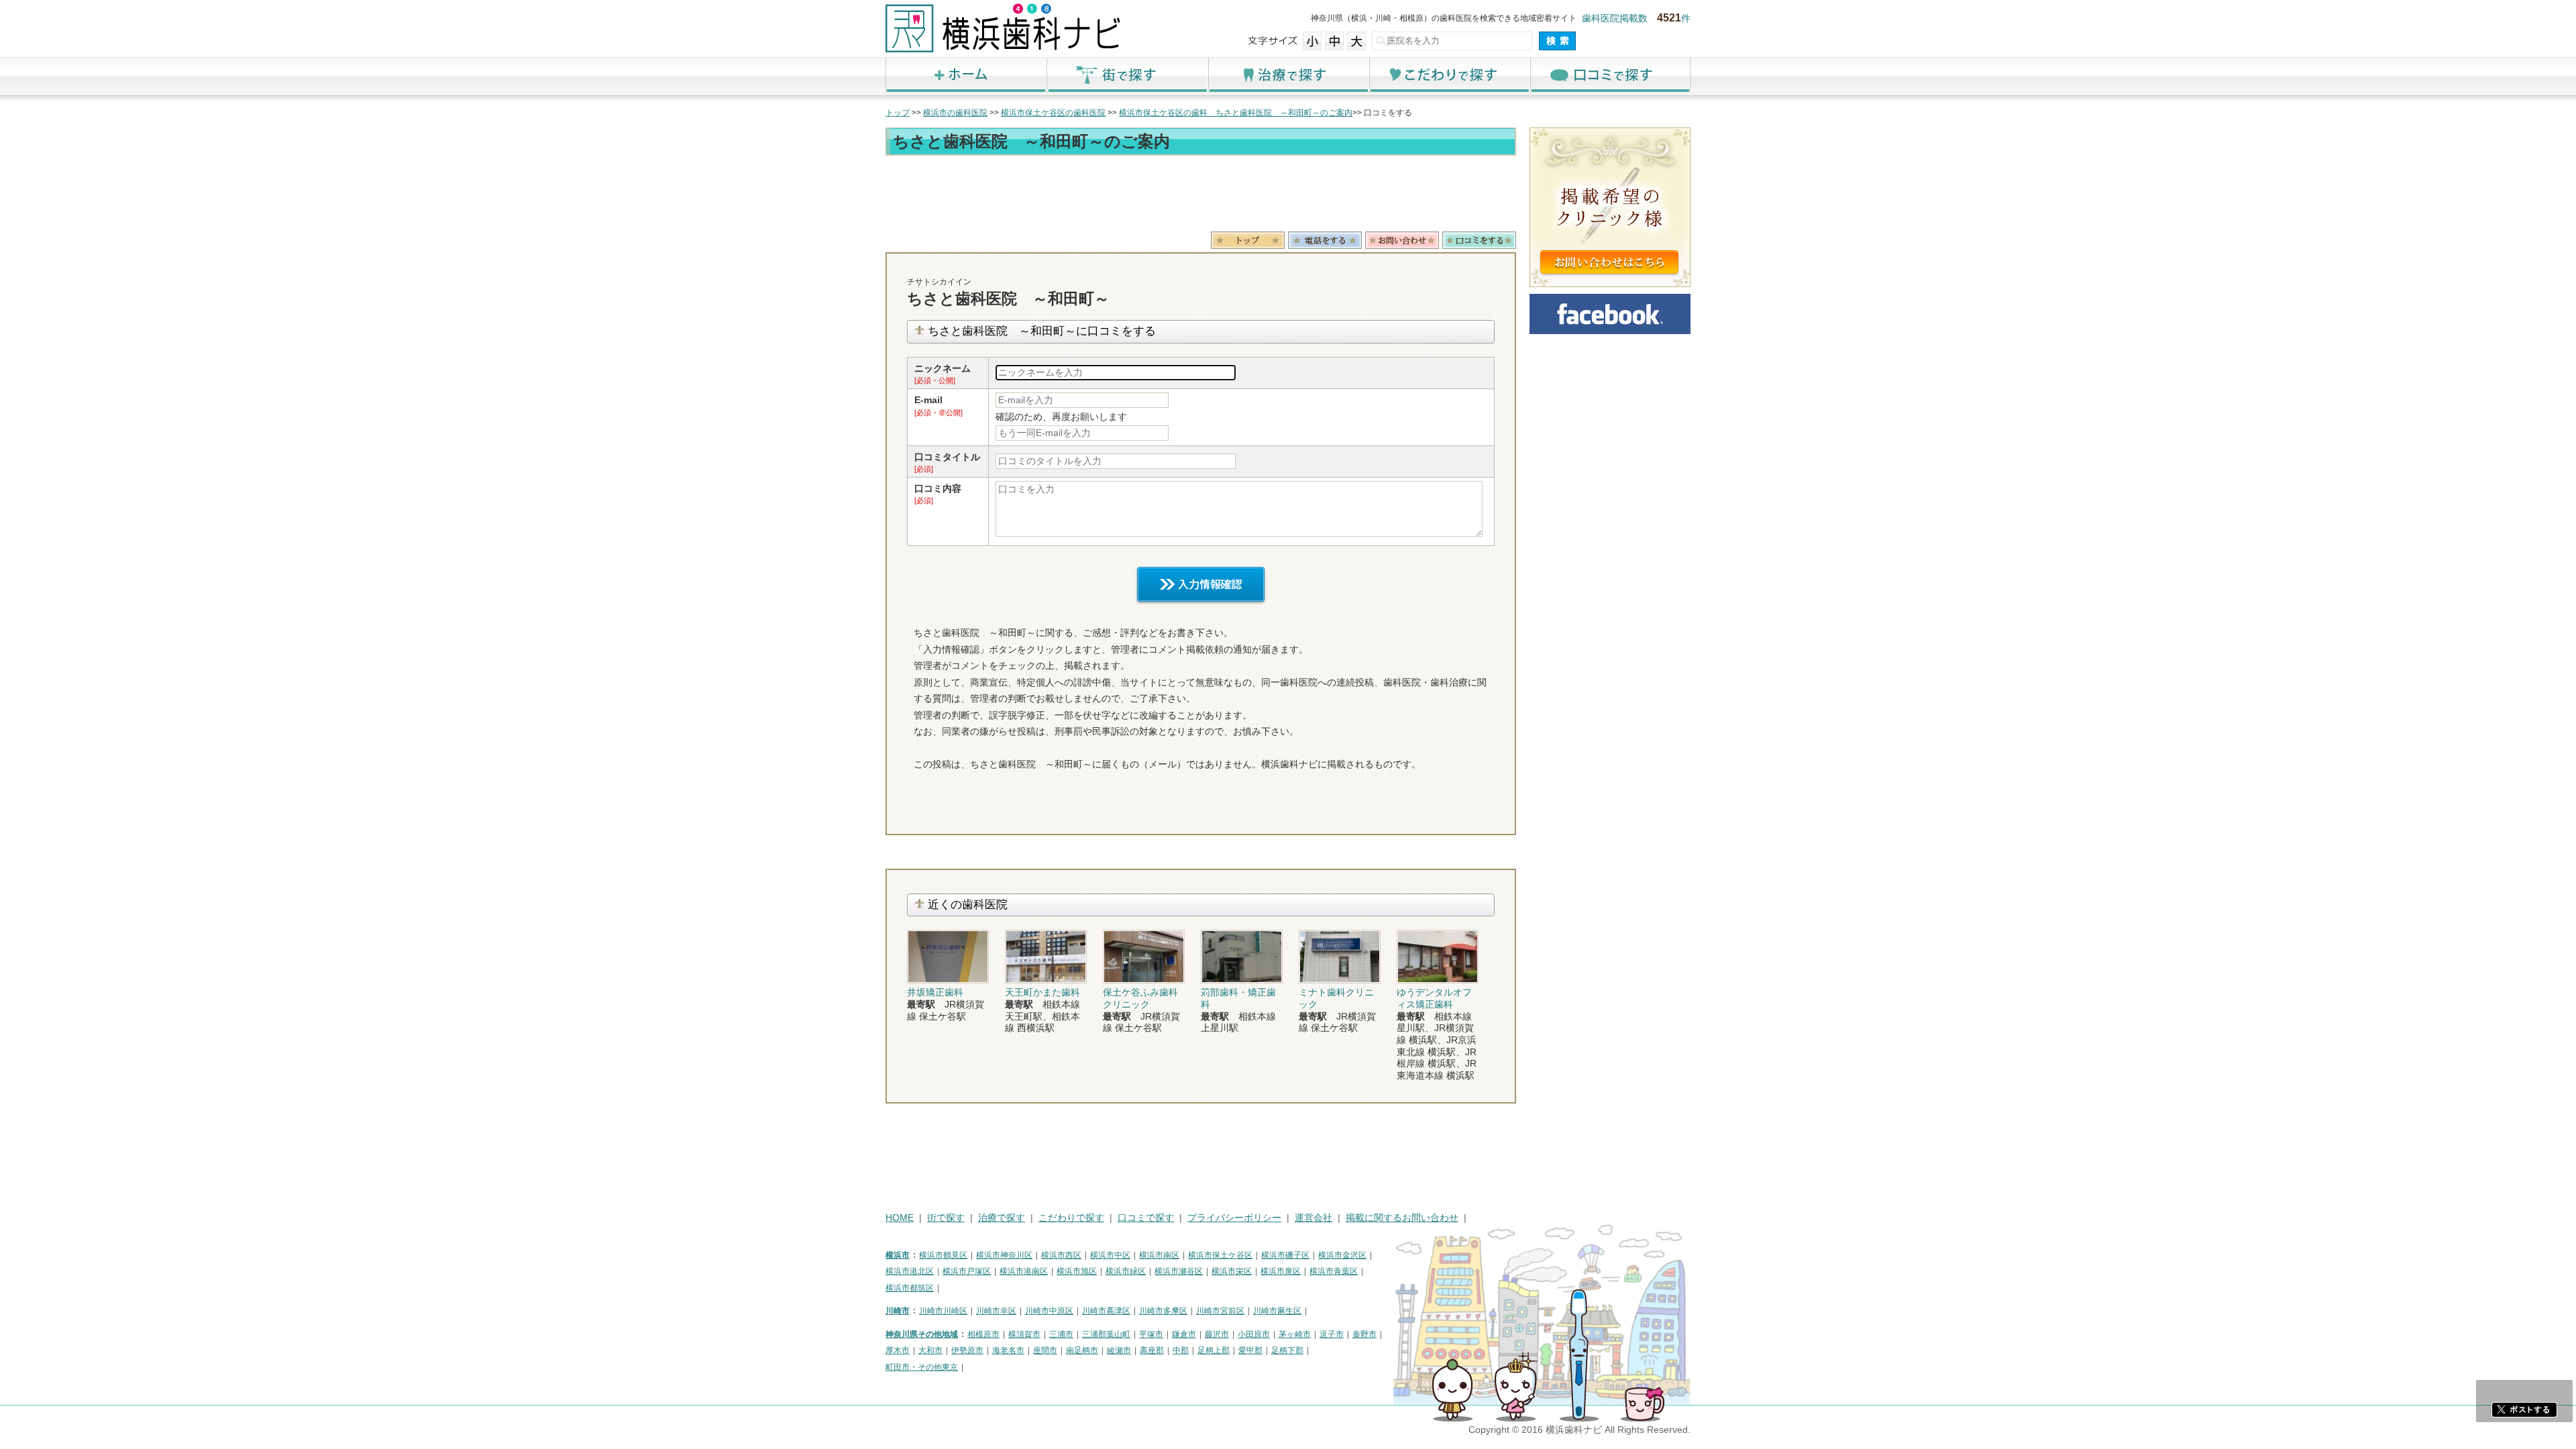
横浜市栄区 (1232, 1271)
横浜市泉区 (1281, 1271)
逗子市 (1332, 1334)
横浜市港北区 (910, 1271)
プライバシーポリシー (1234, 1218)
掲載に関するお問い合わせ (1402, 1218)
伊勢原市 (967, 1350)
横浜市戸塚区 (967, 1271)
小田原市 (1254, 1334)
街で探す (1127, 75)
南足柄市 (1082, 1350)
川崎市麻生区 (1277, 1311)
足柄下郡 (1287, 1350)
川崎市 (898, 1311)
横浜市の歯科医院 (955, 113)
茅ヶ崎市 (1295, 1334)
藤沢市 (1217, 1334)
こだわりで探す (1449, 75)
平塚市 (1151, 1334)
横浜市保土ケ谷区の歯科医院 (1053, 113)
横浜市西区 (1061, 1255)
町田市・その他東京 (922, 1367)
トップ (898, 113)
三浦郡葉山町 (1106, 1334)
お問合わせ (1402, 240)
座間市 (1045, 1350)
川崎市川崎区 (943, 1311)
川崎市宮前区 (1220, 1311)
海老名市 (1008, 1350)
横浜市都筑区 (910, 1288)
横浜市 (898, 1255)
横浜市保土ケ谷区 (1220, 1255)
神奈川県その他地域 (922, 1334)
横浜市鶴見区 (943, 1255)
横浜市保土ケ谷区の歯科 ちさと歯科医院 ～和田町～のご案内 (1236, 113)
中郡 (1181, 1350)
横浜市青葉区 (1334, 1271)
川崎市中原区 (1049, 1311)
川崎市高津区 (1106, 1311)
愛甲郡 (1250, 1350)
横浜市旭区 (1077, 1271)
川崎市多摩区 (1163, 1311)
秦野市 (1364, 1334)
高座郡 (1152, 1350)
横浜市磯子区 (1285, 1255)
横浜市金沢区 (1342, 1255)
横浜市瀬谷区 (1179, 1271)
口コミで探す (1610, 75)
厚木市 (898, 1350)
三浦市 (1061, 1334)
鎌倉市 (1184, 1334)
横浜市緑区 (1126, 1271)
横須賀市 (1024, 1334)
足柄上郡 (1214, 1350)
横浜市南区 (1159, 1255)
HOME (900, 1218)
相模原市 (983, 1334)
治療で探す (1288, 75)
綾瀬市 (1119, 1350)
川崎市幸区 (996, 1311)
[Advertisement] (1201, 196)
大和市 (930, 1350)
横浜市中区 (1110, 1255)
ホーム (966, 75)
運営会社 (1313, 1218)
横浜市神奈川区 (1004, 1255)
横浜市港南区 (1024, 1271)
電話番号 (1325, 240)
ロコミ (1479, 240)
